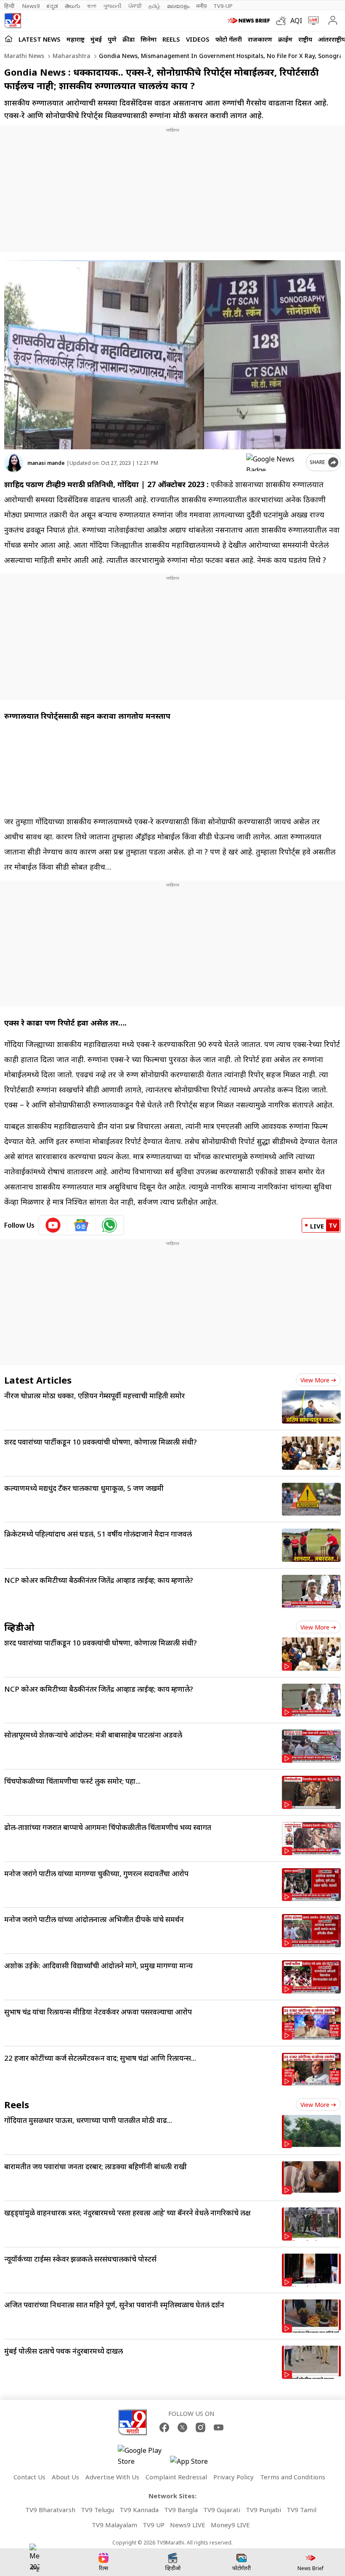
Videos (198, 39)
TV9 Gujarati (222, 2510)
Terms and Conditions (293, 2477)
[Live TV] (312, 21)
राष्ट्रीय (305, 39)
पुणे (112, 39)
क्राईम (285, 39)
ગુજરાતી (112, 6)
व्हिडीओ (19, 1627)
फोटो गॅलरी (229, 39)
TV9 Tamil (301, 2510)
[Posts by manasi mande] (14, 463)
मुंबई (96, 39)
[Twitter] (182, 2427)
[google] (274, 462)
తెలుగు (73, 6)
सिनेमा (149, 39)
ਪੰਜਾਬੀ (135, 6)
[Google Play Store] (143, 2456)
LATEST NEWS (40, 39)
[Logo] (13, 21)
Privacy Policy (234, 2477)
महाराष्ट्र (76, 39)
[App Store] (195, 2464)
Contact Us (29, 2477)
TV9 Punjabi (263, 2510)
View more (315, 1380)
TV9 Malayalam (114, 2525)
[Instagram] (200, 2427)
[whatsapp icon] (109, 1225)
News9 (31, 6)
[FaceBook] (164, 2427)
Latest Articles (38, 1380)
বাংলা (92, 6)
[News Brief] (250, 21)
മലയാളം (178, 6)
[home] (9, 39)
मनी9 (201, 6)
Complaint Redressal (176, 2477)
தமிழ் (154, 6)
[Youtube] (219, 2427)
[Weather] (283, 21)
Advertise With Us (112, 2477)
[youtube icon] (53, 1225)
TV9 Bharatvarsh (50, 2510)
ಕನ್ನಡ (52, 6)
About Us (65, 2477)
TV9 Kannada (139, 2510)
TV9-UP (223, 6)
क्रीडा (129, 39)
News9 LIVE (188, 2525)
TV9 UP (154, 2525)
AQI (296, 21)
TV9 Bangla (181, 2510)
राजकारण (260, 39)
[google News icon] (81, 1225)
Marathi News (24, 56)
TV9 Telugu (97, 2510)
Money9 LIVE (230, 2525)
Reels (171, 39)
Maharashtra (71, 56)
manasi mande (46, 463)
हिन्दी (10, 6)
